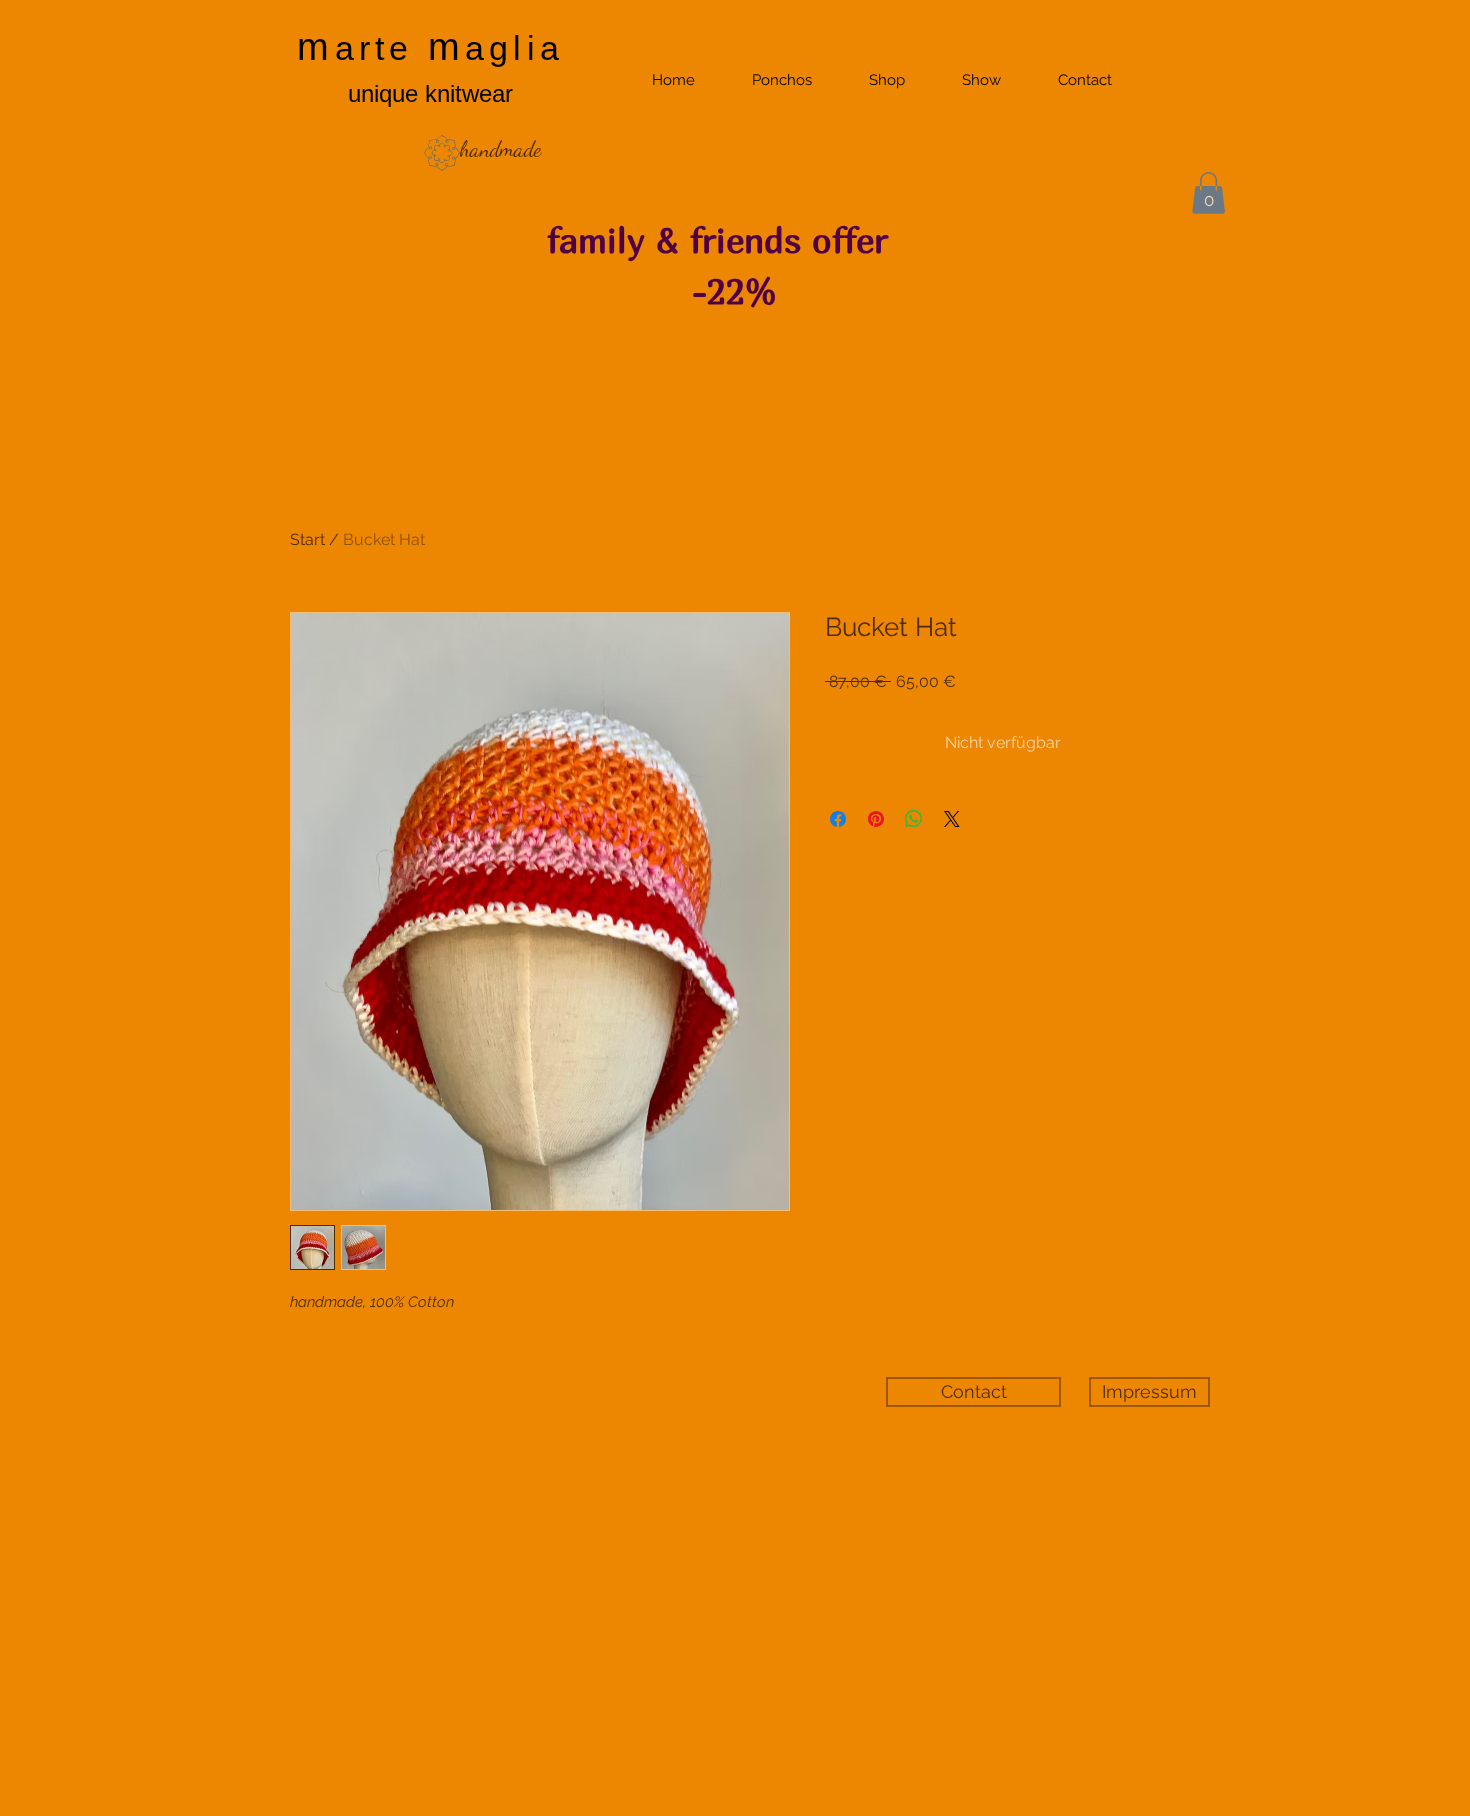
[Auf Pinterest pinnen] (876, 819)
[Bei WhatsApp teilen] (914, 819)
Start (307, 539)
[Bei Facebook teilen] (838, 819)
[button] (1208, 193)
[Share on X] (952, 819)
